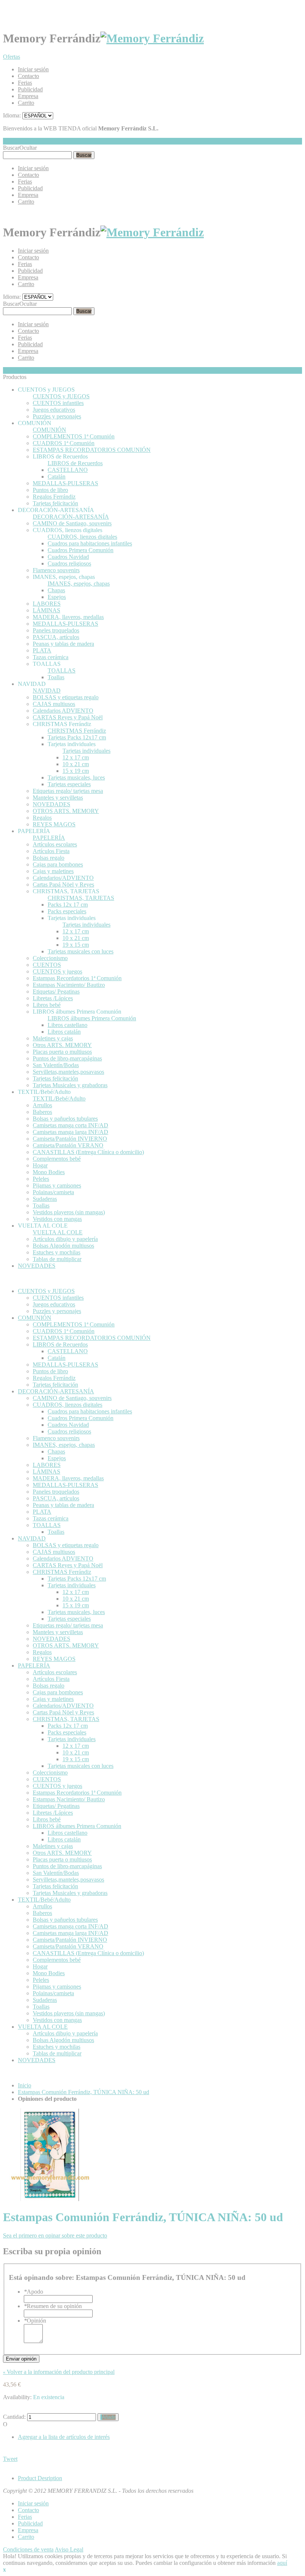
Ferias (25, 83)
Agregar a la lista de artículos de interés (64, 2437)
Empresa (28, 96)
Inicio (25, 2085)
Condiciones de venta (28, 2549)
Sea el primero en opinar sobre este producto (55, 2235)
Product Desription (40, 2478)
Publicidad (30, 89)
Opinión (35, 2321)
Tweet (10, 2459)
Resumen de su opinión (53, 2306)
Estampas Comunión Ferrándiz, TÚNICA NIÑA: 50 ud (84, 2092)
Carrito (26, 103)
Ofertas (12, 57)
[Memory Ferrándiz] (152, 38)
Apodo (33, 2292)
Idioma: (12, 115)
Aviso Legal (69, 2549)
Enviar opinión (21, 2359)
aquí (282, 2563)
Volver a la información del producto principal (59, 2372)
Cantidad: (14, 2417)
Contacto (28, 76)
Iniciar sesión (33, 69)
